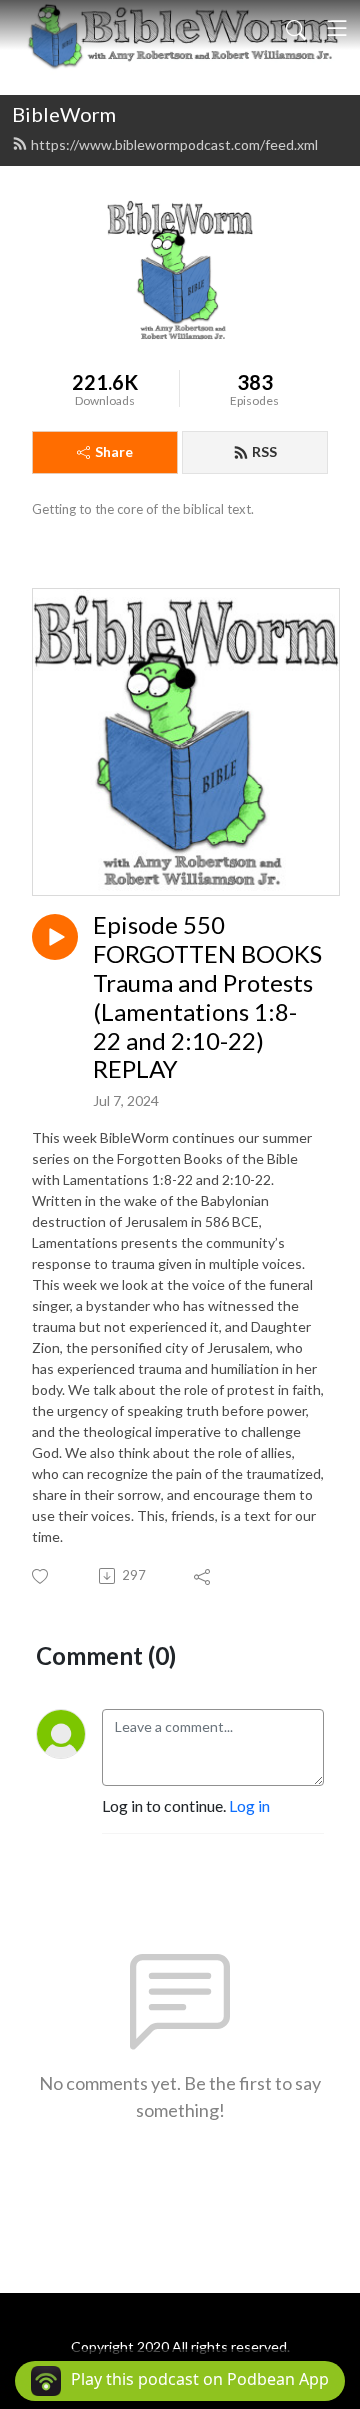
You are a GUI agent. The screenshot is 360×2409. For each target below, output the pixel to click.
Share (114, 451)
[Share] (203, 1576)
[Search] (296, 28)
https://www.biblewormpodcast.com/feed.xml (174, 144)
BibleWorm (64, 114)
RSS (264, 451)
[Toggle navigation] (337, 28)
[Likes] (41, 1576)
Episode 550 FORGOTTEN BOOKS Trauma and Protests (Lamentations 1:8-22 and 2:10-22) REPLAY (207, 997)
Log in (249, 1805)
